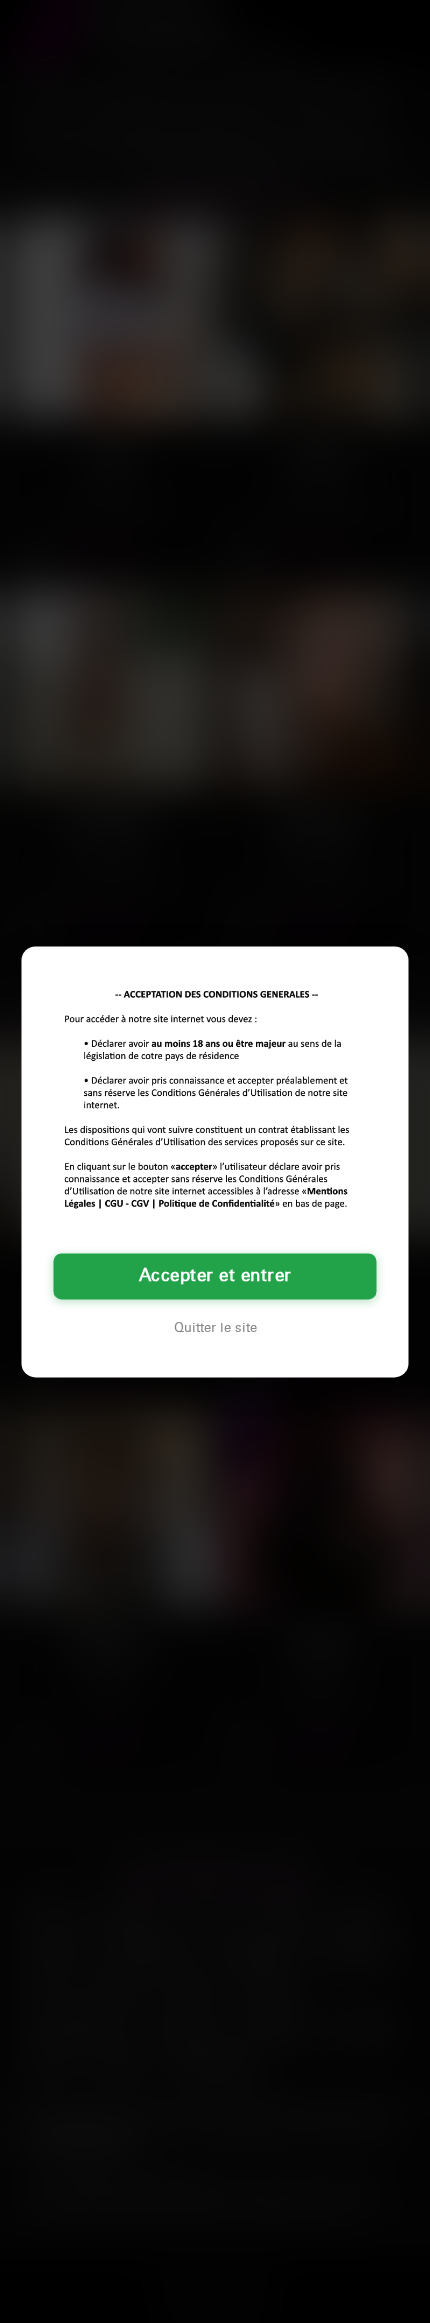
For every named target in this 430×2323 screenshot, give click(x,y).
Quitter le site (215, 1328)
